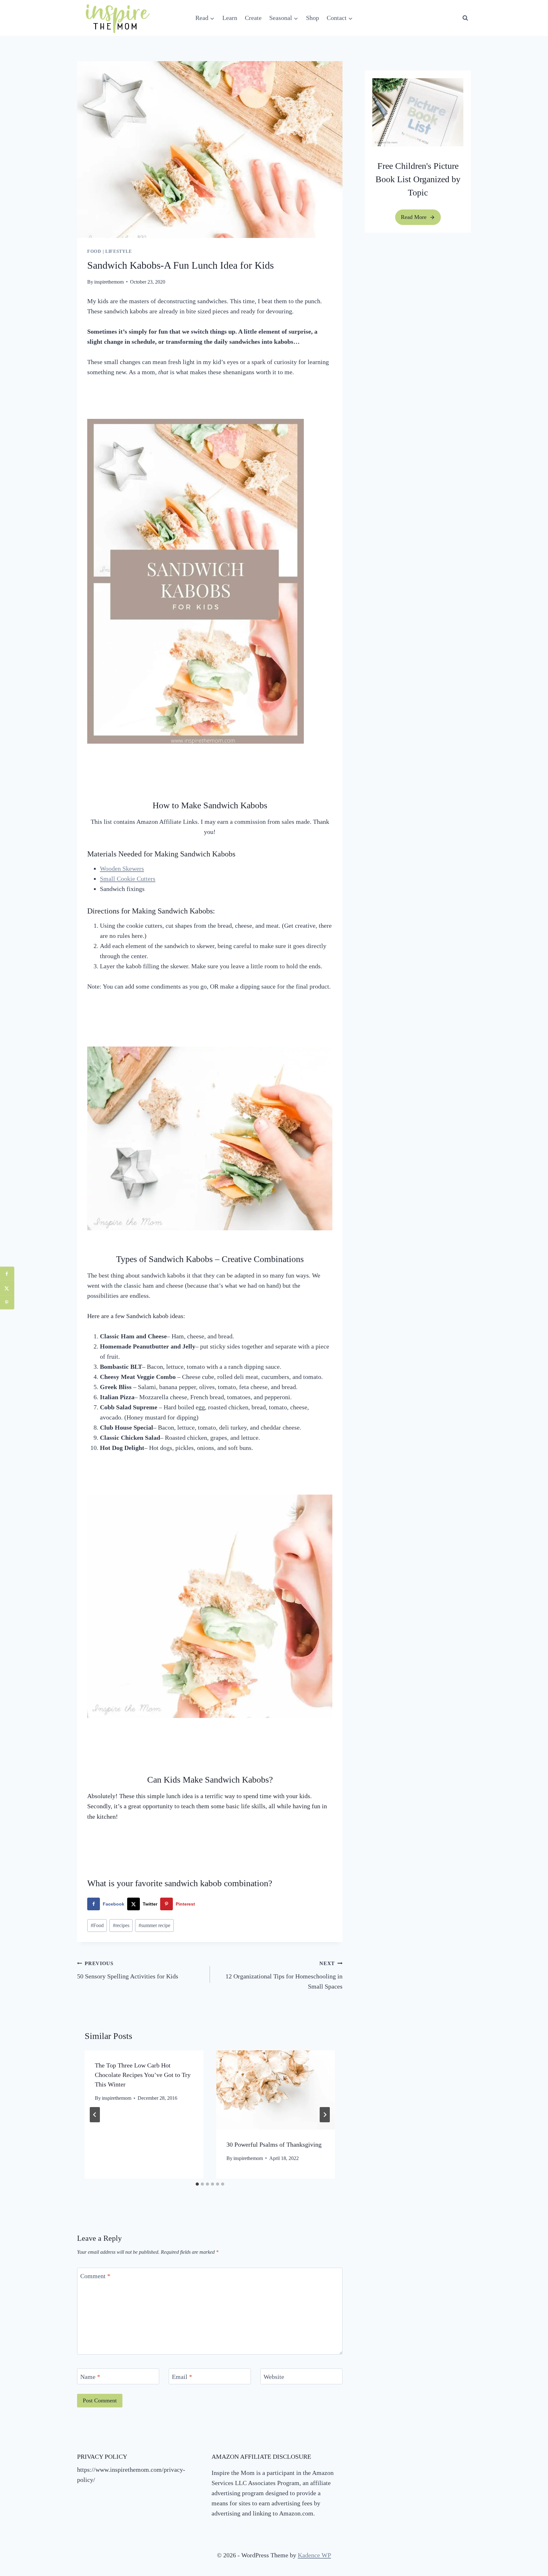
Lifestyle (118, 251)
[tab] (197, 2184)
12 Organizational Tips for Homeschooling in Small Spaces (284, 1975)
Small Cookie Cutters (128, 879)
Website (274, 2377)
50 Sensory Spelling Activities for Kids (128, 1970)
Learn (230, 18)
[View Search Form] (465, 18)
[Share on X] (7, 1288)
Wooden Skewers (122, 868)
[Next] (325, 2115)
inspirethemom (109, 282)
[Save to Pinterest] (7, 1302)
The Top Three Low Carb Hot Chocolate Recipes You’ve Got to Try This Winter (143, 2075)
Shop (313, 18)
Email (182, 2377)
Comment (95, 2276)
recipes (121, 1925)
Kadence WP (314, 2555)
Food (94, 251)
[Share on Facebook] (7, 1274)
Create (253, 18)
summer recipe (154, 1925)
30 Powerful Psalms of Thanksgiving (274, 2144)
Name (90, 2377)
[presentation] (276, 2090)
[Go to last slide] (95, 2115)
